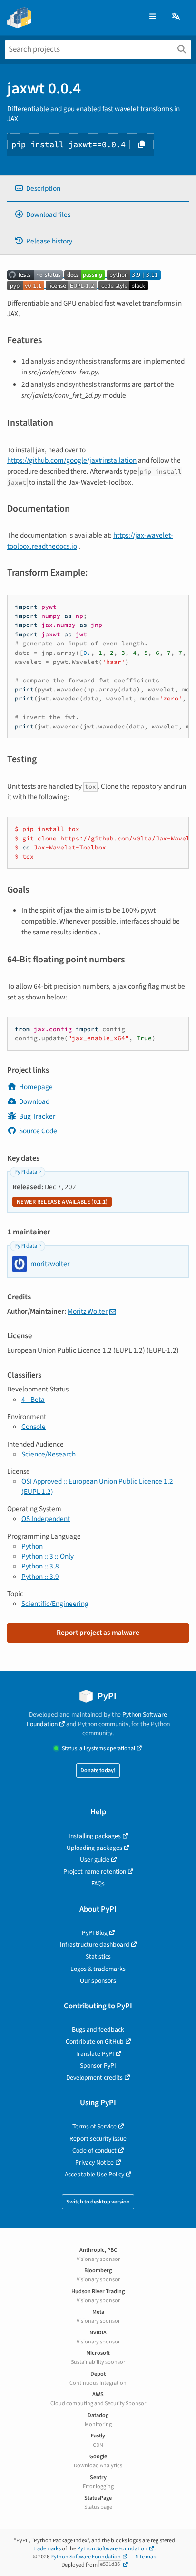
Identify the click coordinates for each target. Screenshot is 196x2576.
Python (32, 1546)
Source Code (38, 1131)
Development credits (94, 2077)
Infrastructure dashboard (95, 1945)
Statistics (98, 1956)
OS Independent (46, 1519)
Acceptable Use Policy (94, 2174)
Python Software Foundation (112, 2549)
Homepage (36, 1087)
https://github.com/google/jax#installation (72, 460)
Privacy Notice (94, 2162)
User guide (95, 1860)
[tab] (98, 189)
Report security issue (98, 2139)
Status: (98, 1749)
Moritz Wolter (88, 1311)
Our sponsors (98, 1981)
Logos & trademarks (98, 1969)
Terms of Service (94, 2126)
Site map (146, 2557)
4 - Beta (33, 1400)
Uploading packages (94, 1848)
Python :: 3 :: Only (48, 1556)
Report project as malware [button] (98, 1633)
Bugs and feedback (98, 2030)
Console (34, 1427)
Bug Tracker (37, 1116)
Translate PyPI (95, 2054)
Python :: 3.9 (40, 1577)
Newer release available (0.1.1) (62, 1202)
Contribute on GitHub (95, 2041)
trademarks (47, 2549)
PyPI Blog (95, 1933)
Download (34, 1101)
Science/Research (49, 1454)
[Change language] (176, 17)
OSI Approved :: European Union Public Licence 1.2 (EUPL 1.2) (97, 1486)
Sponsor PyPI (98, 2066)
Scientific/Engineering (55, 1604)
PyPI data (26, 1172)
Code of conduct (94, 2151)
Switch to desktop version (98, 2202)
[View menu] (152, 17)
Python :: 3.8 (40, 1566)
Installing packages (95, 1836)
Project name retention (95, 1871)
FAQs (98, 1883)
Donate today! (98, 1770)
